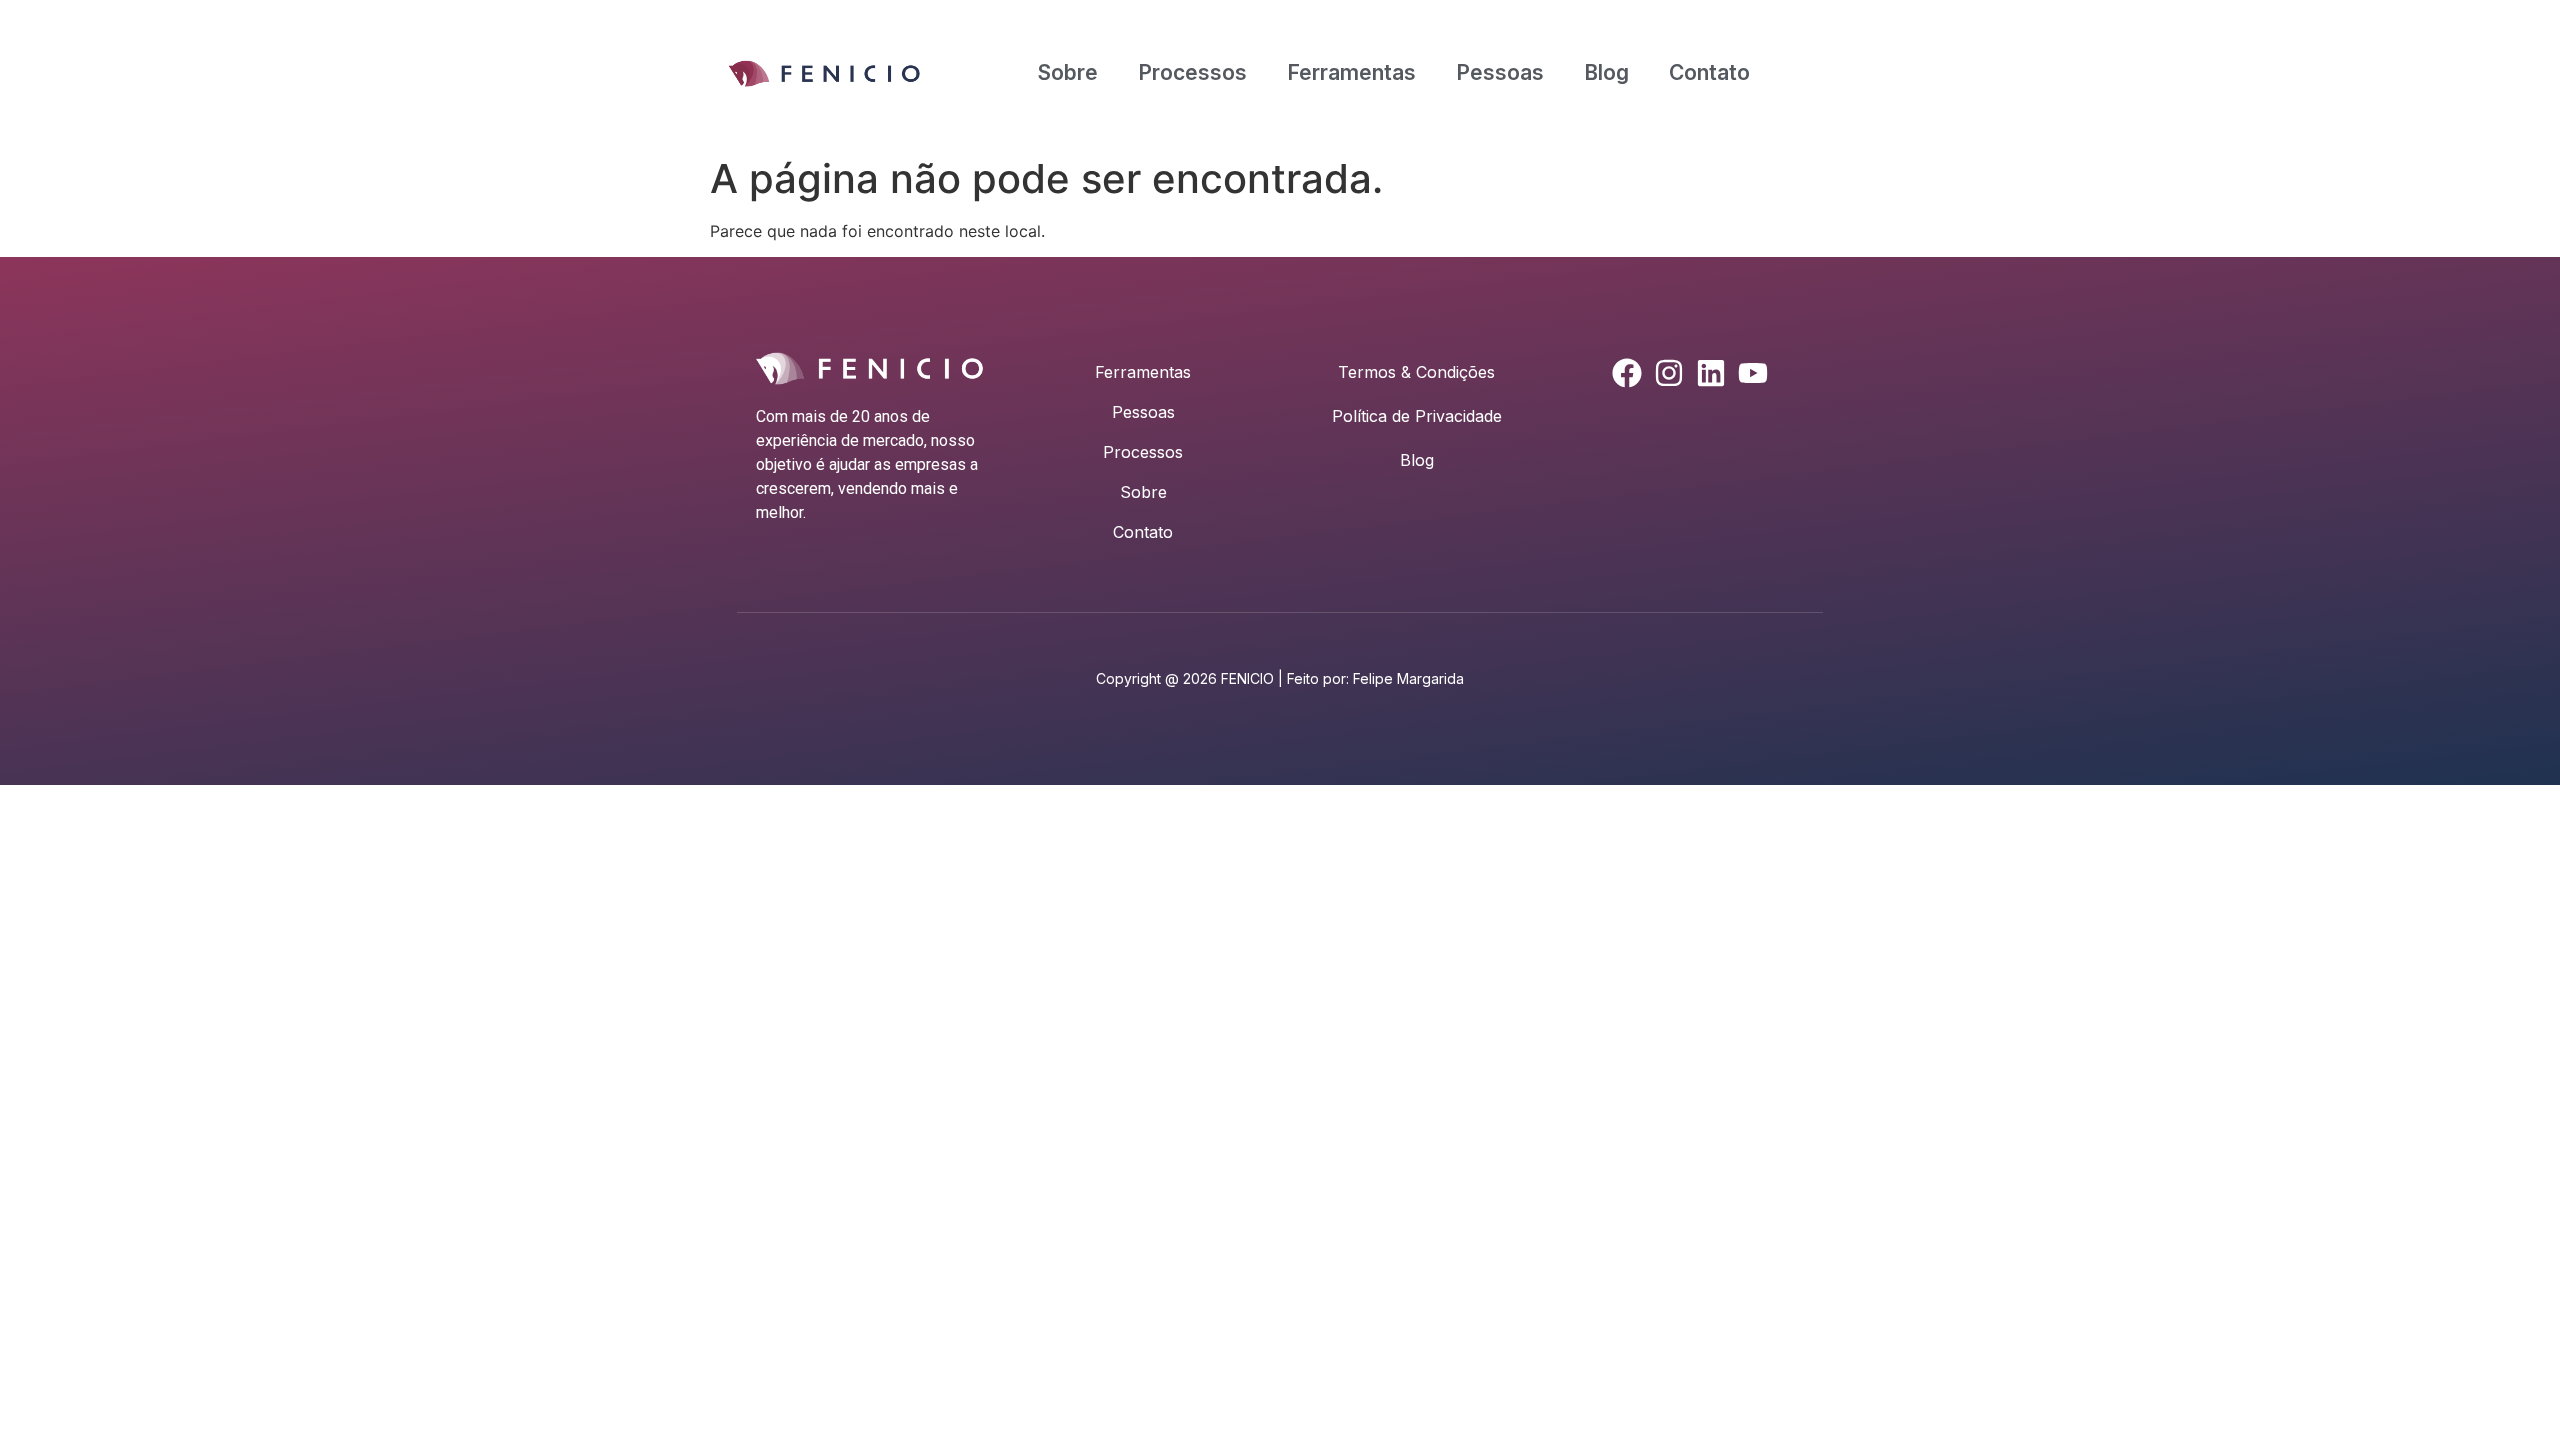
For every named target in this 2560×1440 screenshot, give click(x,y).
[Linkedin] (1711, 373)
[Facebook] (1627, 373)
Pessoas (1500, 72)
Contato (1709, 72)
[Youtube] (1753, 373)
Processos (1192, 72)
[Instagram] (1669, 373)
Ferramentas (1351, 72)
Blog (1606, 72)
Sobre (1068, 72)
